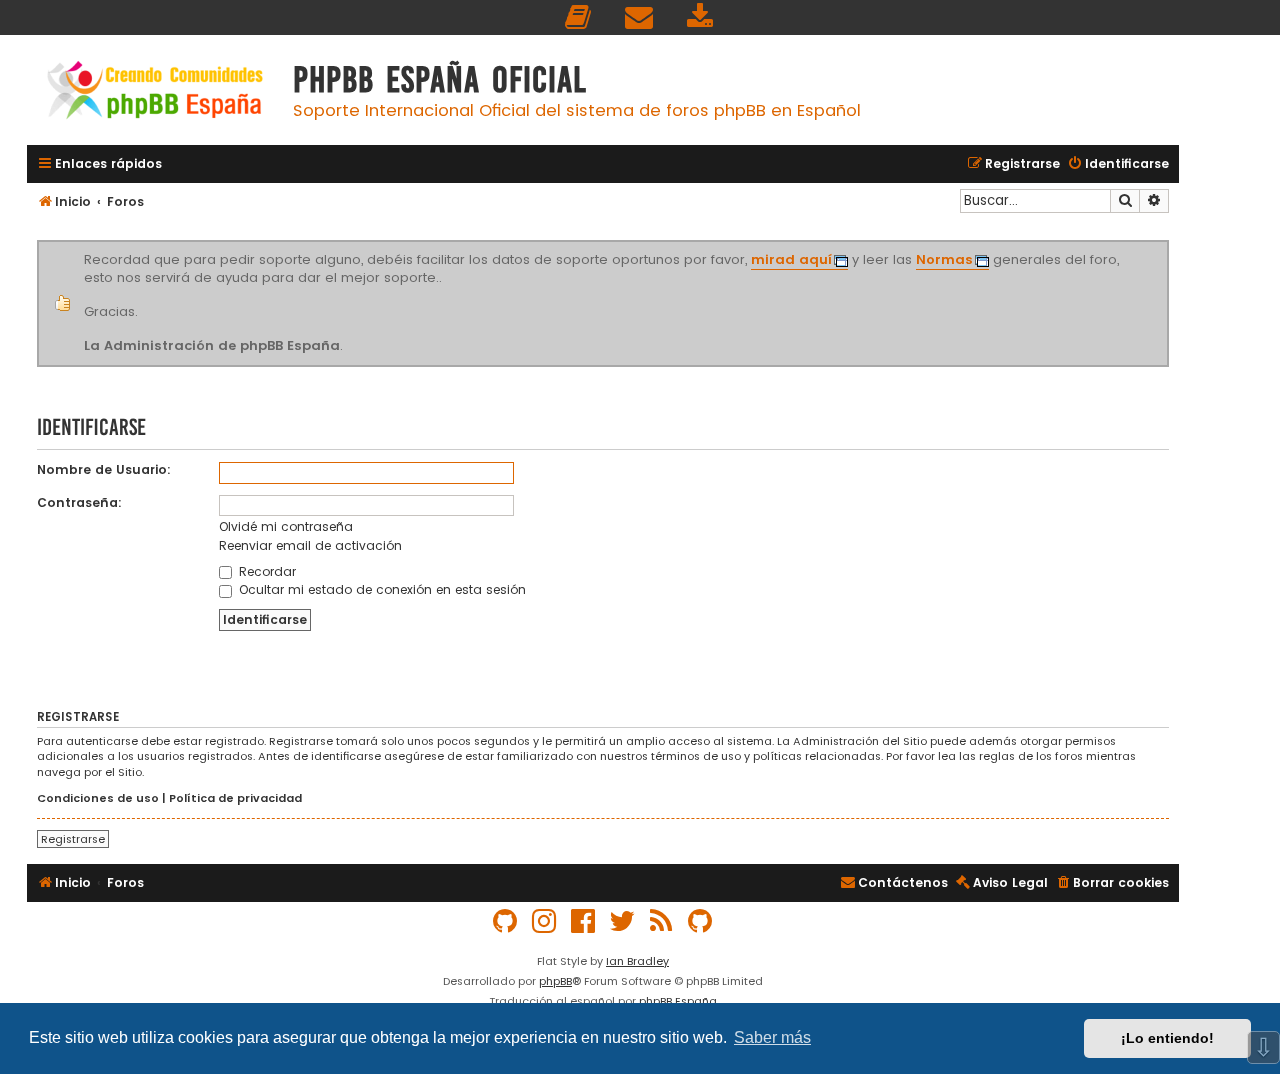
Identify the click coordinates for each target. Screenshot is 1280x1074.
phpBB (555, 981)
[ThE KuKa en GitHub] (701, 921)
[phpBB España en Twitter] (623, 921)
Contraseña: (79, 502)
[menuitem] (579, 17)
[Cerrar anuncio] (1166, 244)
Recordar (265, 571)
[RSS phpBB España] (662, 921)
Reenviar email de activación (310, 545)
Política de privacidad (235, 798)
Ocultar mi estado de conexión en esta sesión (380, 589)
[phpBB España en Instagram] (545, 921)
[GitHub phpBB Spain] (506, 921)
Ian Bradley (637, 961)
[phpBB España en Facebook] (584, 921)
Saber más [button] (772, 1037)
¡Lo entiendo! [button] (1167, 1038)
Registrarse (73, 839)
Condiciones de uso (98, 798)
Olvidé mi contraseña (286, 526)
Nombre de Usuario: (104, 469)
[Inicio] (155, 92)
